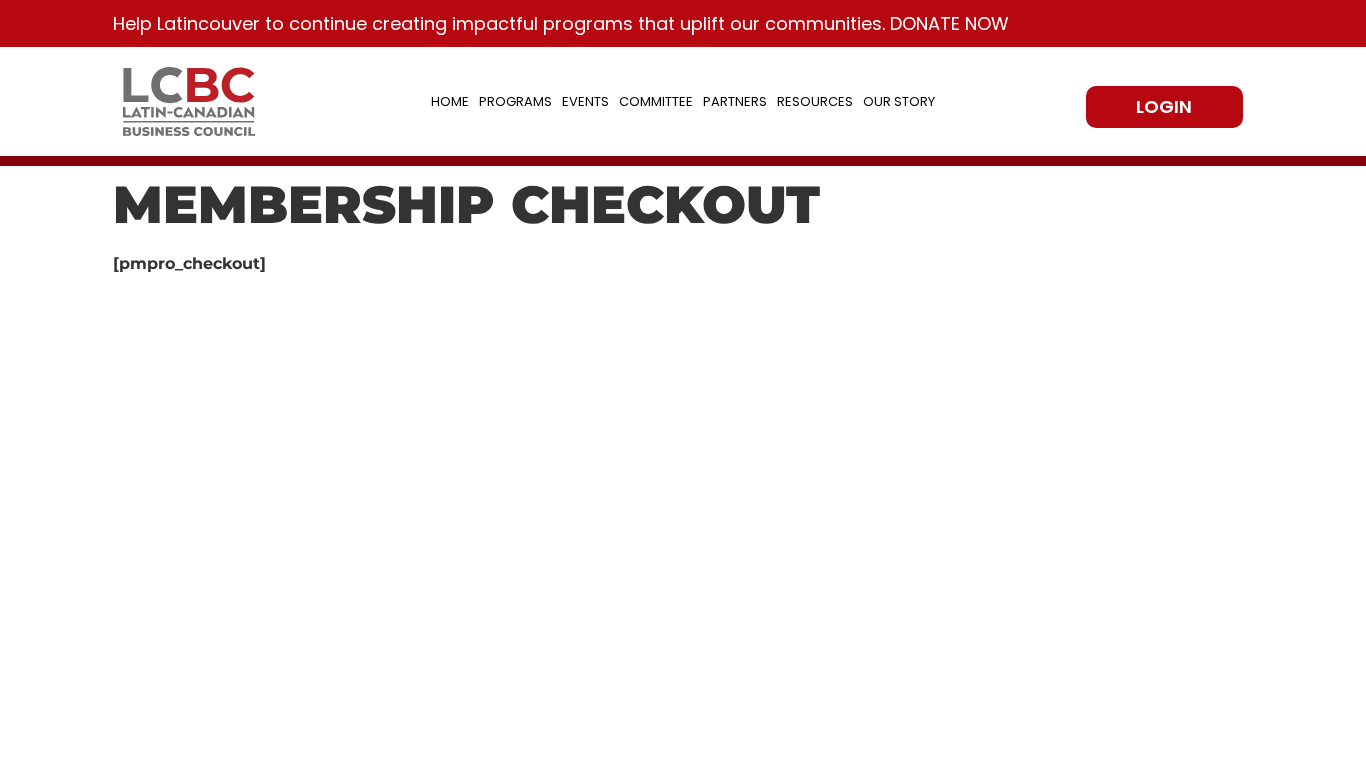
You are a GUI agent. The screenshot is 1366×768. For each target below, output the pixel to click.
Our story (899, 101)
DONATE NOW (949, 23)
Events (585, 101)
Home (450, 101)
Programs (515, 101)
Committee (656, 101)
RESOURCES (815, 101)
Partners (735, 101)
